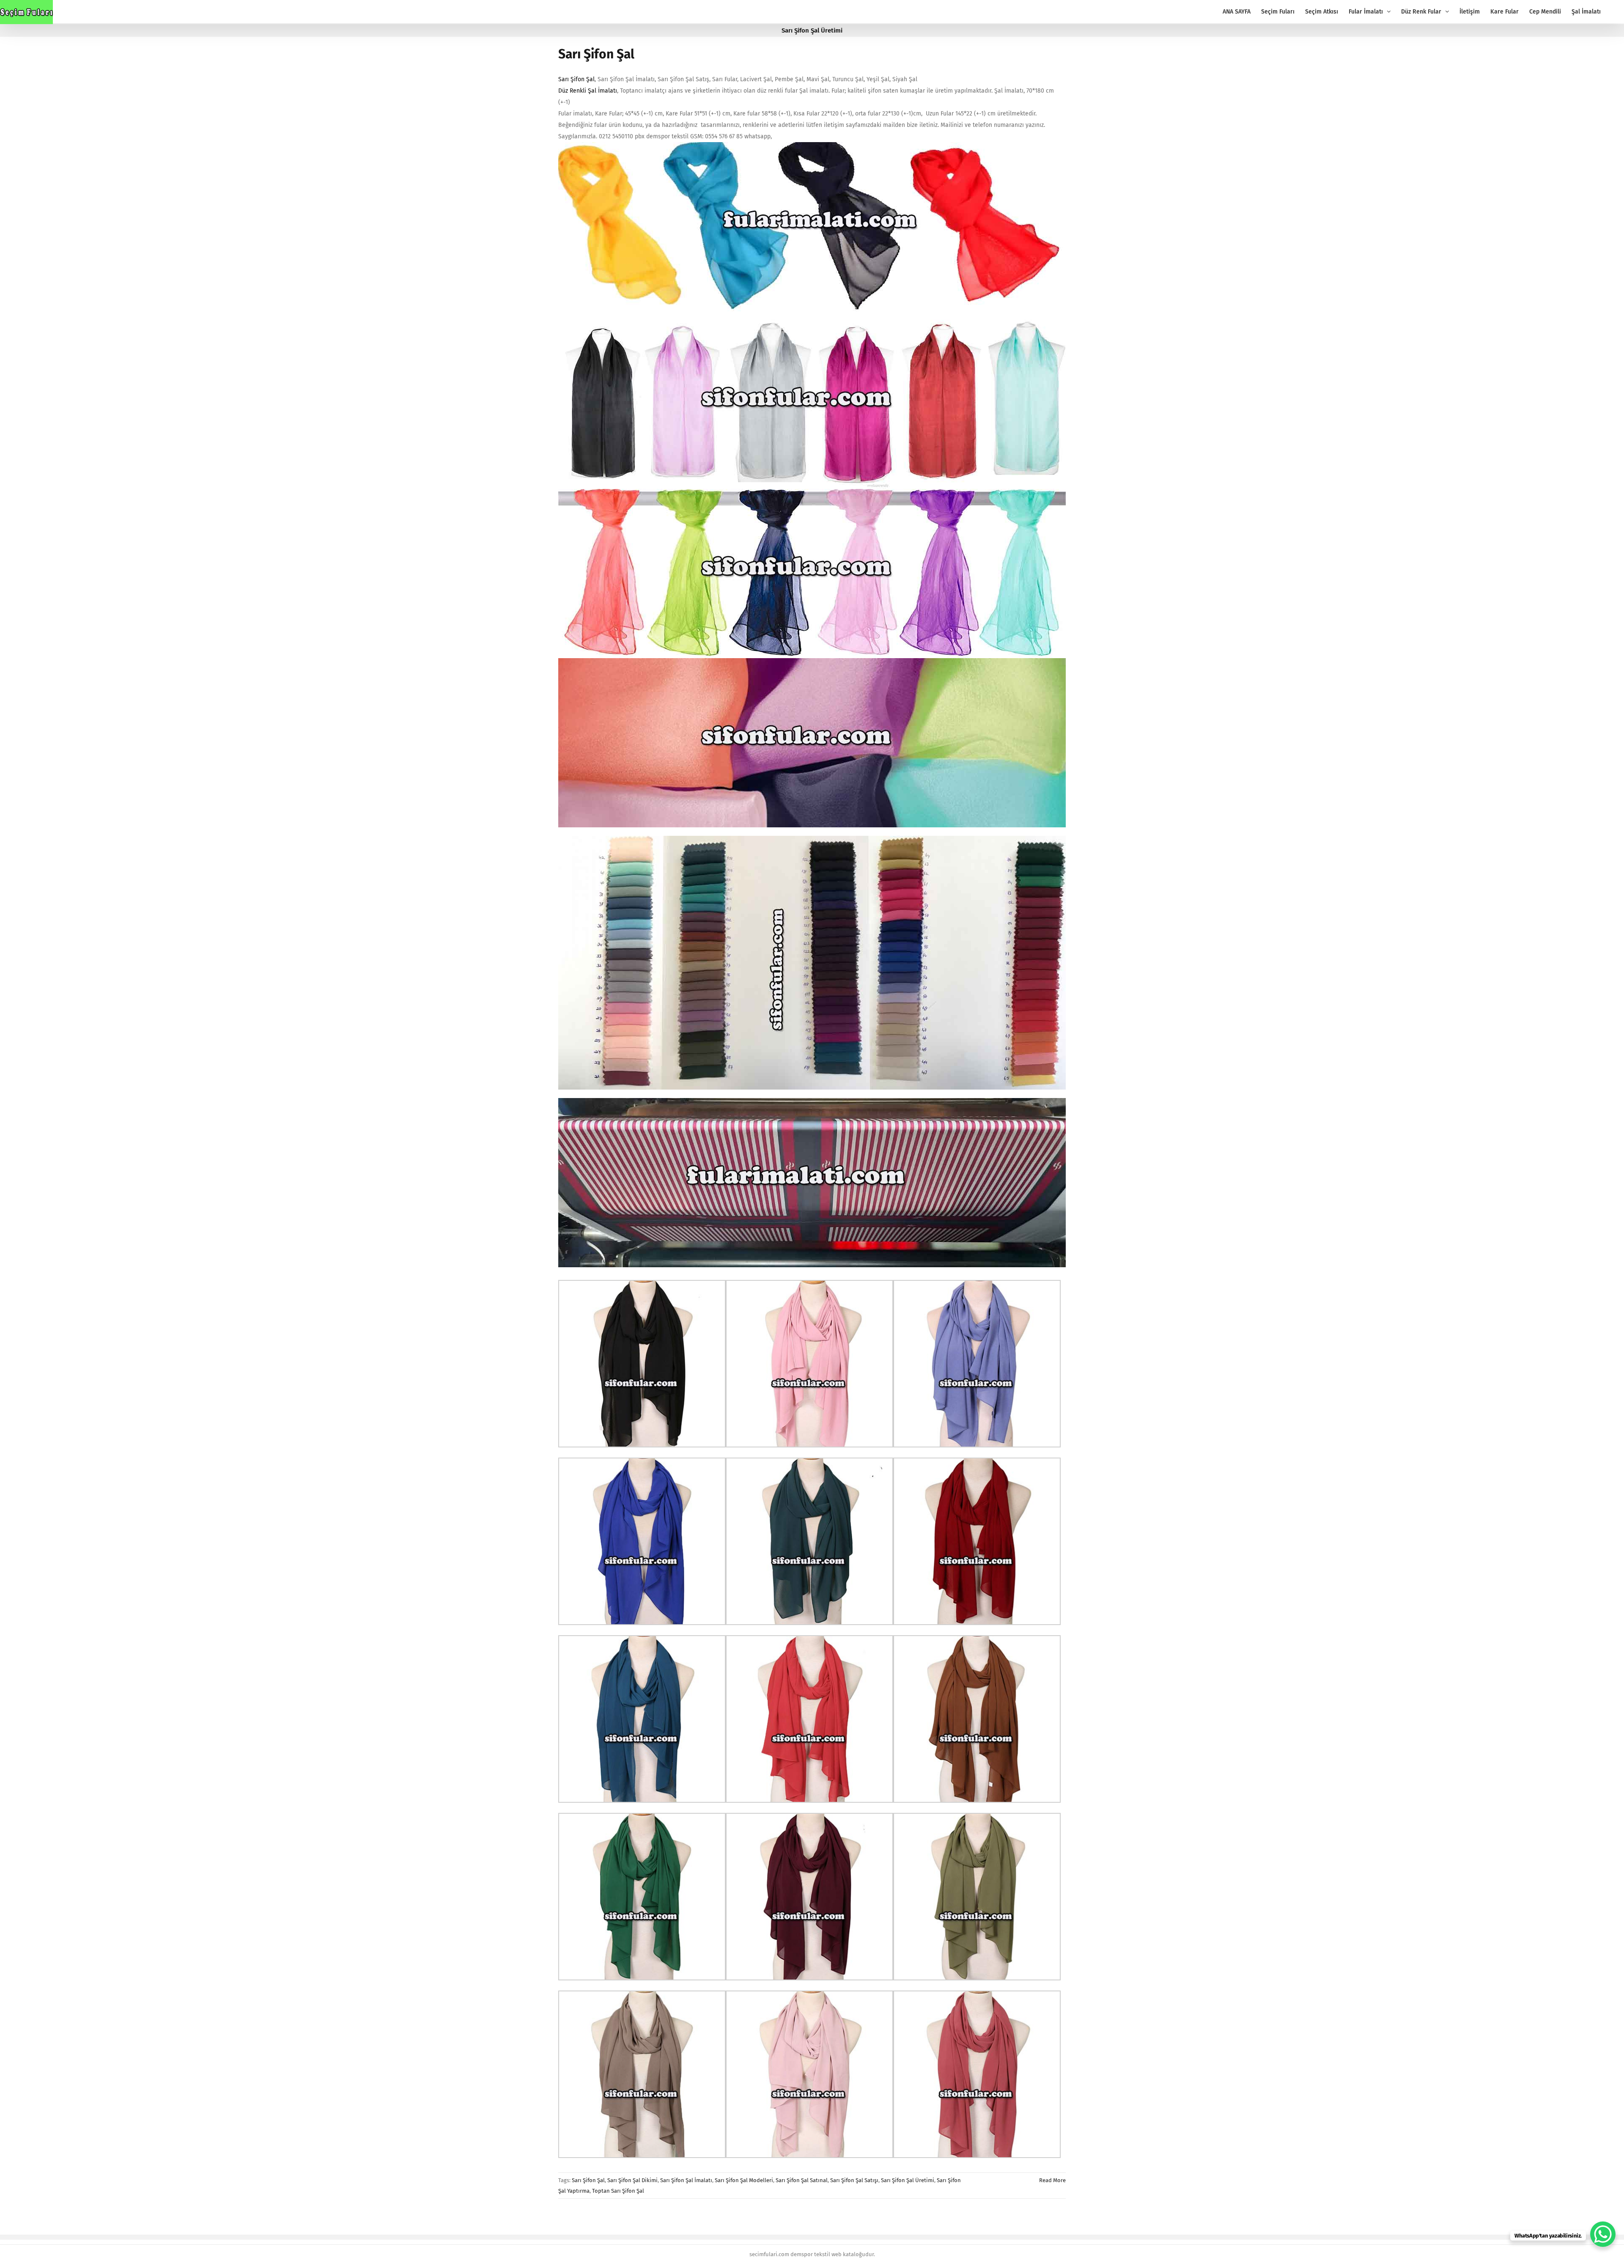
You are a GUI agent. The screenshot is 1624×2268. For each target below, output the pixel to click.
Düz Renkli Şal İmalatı (588, 91)
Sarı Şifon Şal (596, 54)
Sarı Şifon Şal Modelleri (744, 2180)
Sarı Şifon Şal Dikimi (632, 2180)
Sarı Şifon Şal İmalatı (686, 2180)
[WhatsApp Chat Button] (1603, 2234)
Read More (1052, 2180)
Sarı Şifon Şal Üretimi (908, 2180)
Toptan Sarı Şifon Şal (618, 2191)
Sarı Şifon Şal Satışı (854, 2180)
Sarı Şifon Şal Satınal (802, 2180)
